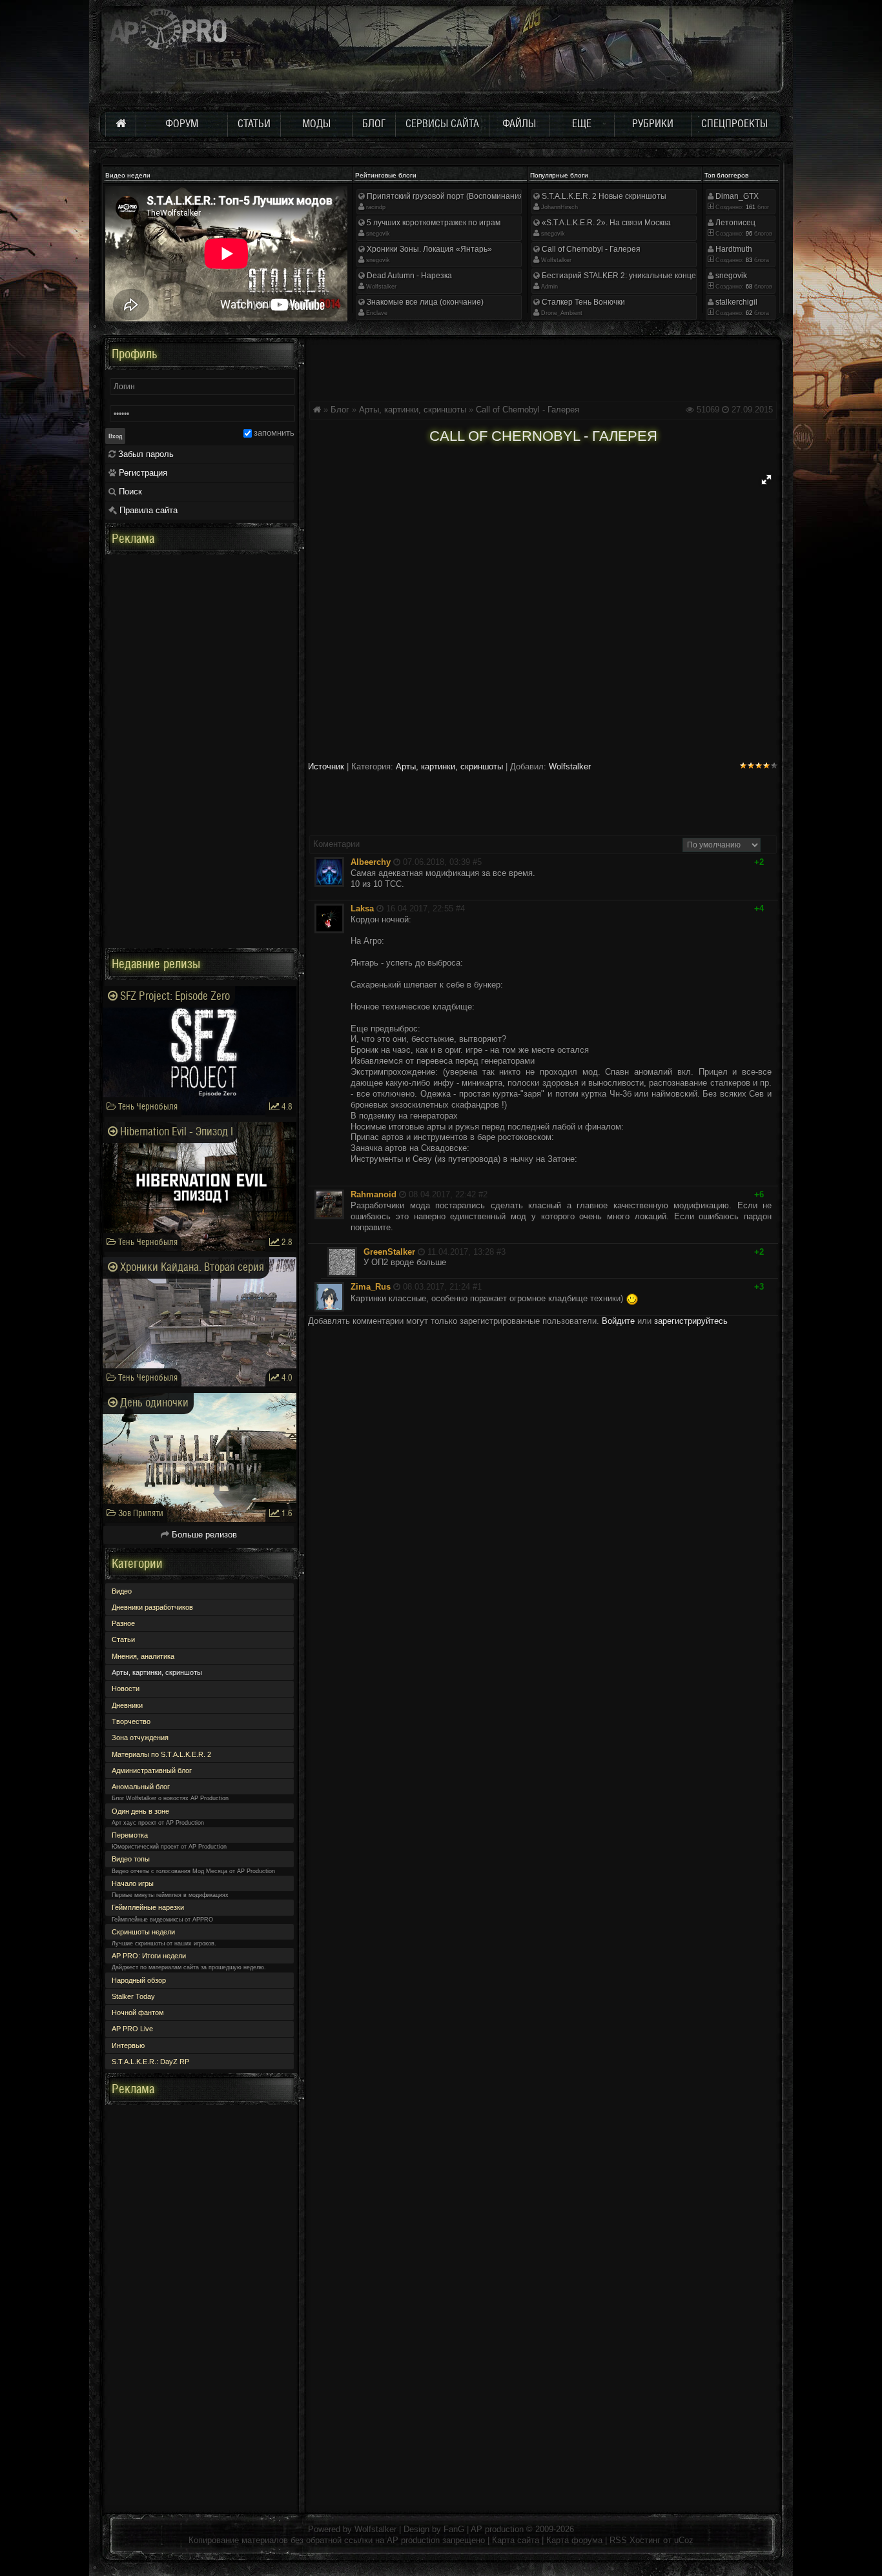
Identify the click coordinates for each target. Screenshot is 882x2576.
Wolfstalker (381, 287)
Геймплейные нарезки (148, 1907)
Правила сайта (147, 510)
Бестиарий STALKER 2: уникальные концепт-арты (633, 276)
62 (748, 313)
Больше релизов (203, 1535)
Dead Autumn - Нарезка (408, 276)
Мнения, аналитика (143, 1656)
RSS (618, 2540)
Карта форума (574, 2540)
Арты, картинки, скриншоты (413, 410)
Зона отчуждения (140, 1738)
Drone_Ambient (562, 313)
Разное (123, 1623)
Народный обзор (139, 1980)
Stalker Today (133, 1996)
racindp (376, 207)
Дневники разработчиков (152, 1607)
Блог (340, 410)
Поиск (129, 492)
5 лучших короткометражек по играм (433, 223)
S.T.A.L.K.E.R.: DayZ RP (150, 2062)
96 (748, 234)
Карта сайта (516, 2540)
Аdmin (549, 287)
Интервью (128, 2045)
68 (748, 287)
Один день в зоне (140, 1811)
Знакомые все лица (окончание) (424, 302)
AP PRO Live (132, 2029)
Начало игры (133, 1883)
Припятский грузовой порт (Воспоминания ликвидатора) (470, 196)
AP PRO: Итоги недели (149, 1956)
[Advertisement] (543, 367)
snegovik (378, 234)
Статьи (123, 1639)
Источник (326, 766)
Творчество (131, 1721)
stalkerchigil (735, 302)
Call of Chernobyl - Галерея (590, 249)
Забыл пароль (145, 454)
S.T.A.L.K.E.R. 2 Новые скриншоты (603, 196)
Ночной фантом (138, 2013)
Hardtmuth (733, 249)
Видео (122, 1591)
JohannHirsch (559, 207)
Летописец (734, 223)
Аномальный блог (141, 1787)
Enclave (377, 313)
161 (750, 207)
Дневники (127, 1705)
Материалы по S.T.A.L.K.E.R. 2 (161, 1754)
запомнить (274, 433)
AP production (497, 2529)
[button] (766, 480)
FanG (455, 2529)
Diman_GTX (736, 196)
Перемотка (130, 1835)
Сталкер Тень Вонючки (582, 302)
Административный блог (152, 1770)
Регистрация (142, 473)
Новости (126, 1689)
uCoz (684, 2540)
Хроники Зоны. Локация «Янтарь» (428, 249)
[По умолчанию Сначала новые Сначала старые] (722, 844)
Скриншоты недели (143, 1932)
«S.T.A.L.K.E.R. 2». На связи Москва (605, 223)
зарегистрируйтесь (691, 1321)
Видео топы (131, 1859)
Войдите (618, 1321)
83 (748, 260)
